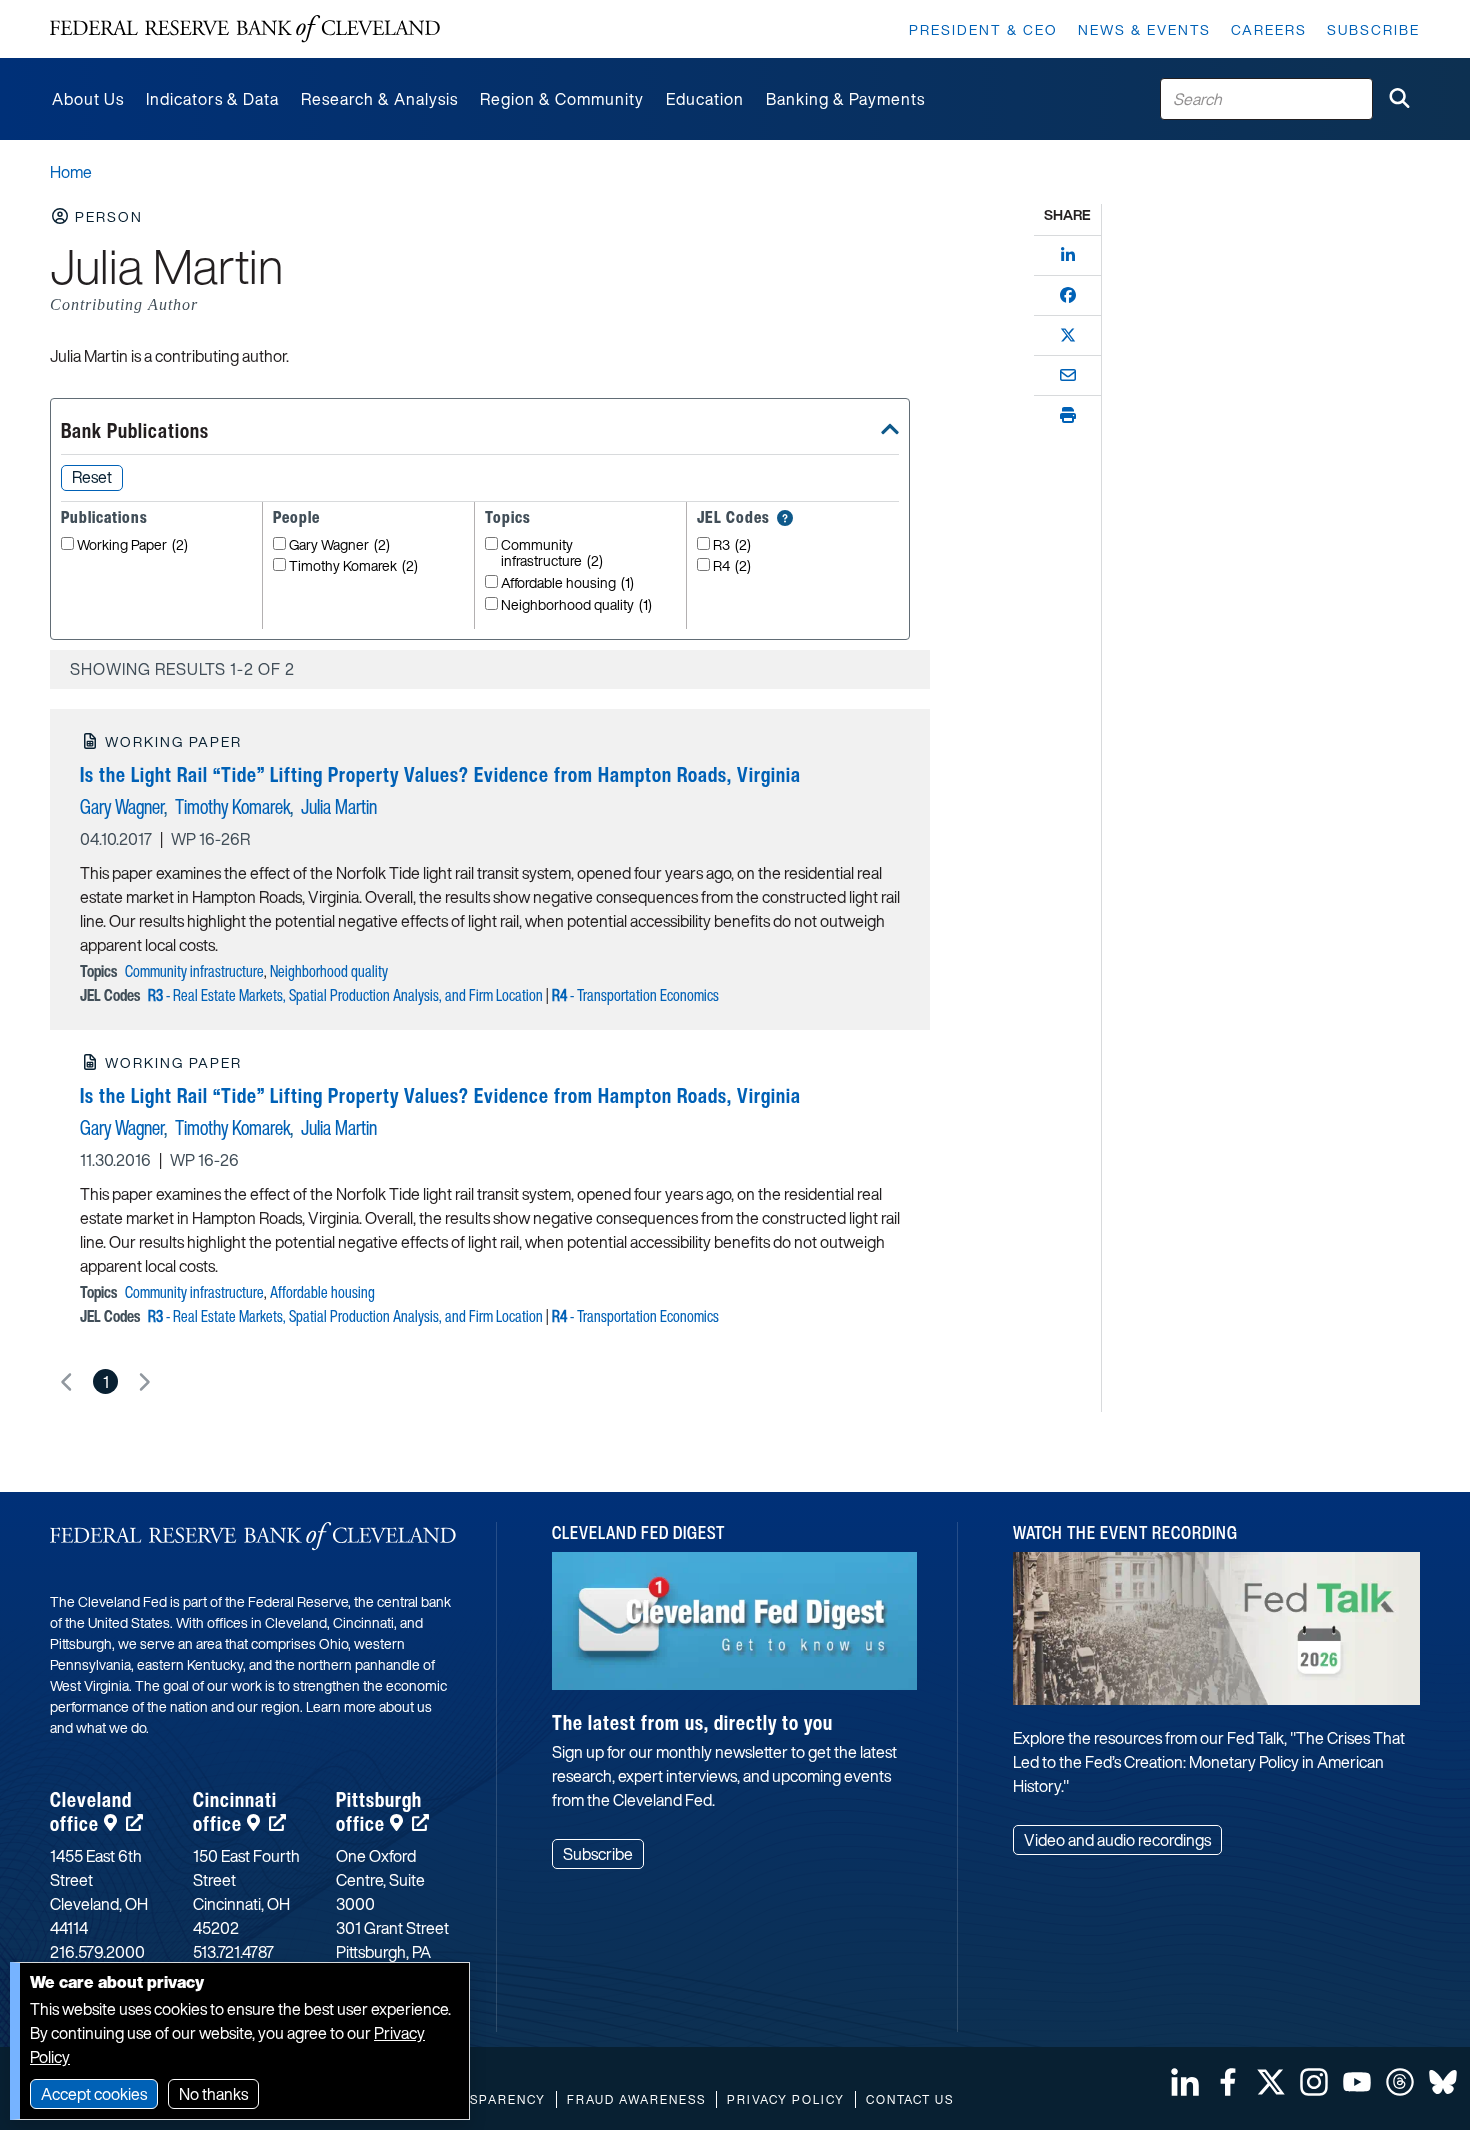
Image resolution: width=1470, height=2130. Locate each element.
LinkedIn (1185, 2082)
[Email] (1068, 375)
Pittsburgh (379, 1811)
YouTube (1357, 2082)
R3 (732, 545)
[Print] (1068, 415)
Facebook (1228, 2082)
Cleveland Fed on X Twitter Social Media (1271, 2082)
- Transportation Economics (635, 995)
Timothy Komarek (353, 566)
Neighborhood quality (576, 605)
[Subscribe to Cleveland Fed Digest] (735, 1628)
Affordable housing (567, 583)
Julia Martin (339, 806)
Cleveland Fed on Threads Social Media (1400, 2082)
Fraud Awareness (636, 2099)
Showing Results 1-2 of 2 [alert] (182, 669)
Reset (92, 477)
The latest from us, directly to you (692, 1722)
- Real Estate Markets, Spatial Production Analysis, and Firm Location (345, 995)
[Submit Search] (1399, 99)
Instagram (1314, 2082)
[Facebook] (1068, 295)
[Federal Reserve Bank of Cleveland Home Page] (245, 29)
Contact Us (910, 2099)
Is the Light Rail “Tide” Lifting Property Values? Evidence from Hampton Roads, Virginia (440, 774)
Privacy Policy (786, 2099)
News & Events (1144, 29)
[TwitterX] (1068, 335)
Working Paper (132, 545)
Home (71, 172)
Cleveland (91, 1811)
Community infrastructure (552, 554)
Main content (97, 10)
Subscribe (1373, 29)
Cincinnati (235, 1811)
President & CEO (983, 29)
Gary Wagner (339, 545)
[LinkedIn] (1068, 255)
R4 (732, 566)
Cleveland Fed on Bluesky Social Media (1443, 2082)
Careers (1269, 29)
